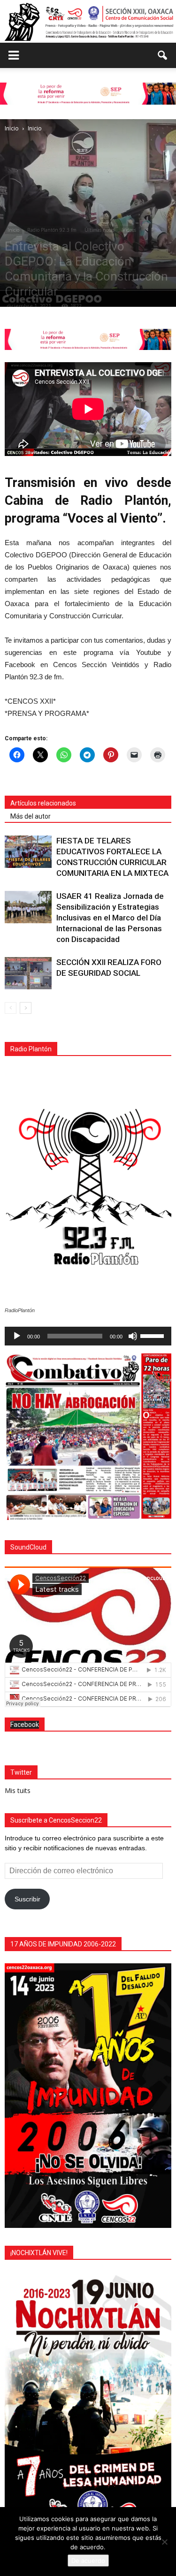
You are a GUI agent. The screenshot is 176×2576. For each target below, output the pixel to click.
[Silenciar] (133, 1336)
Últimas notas (99, 230)
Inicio (13, 230)
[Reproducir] (17, 1336)
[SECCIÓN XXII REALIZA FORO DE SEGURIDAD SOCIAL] (28, 973)
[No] (164, 2542)
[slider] (153, 1335)
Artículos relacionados (43, 803)
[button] (163, 55)
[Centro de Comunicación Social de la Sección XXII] (88, 22)
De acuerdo (88, 2561)
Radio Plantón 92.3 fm (52, 230)
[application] (88, 1336)
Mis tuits (18, 1790)
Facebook (25, 1725)
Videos (129, 230)
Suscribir (27, 1899)
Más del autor (31, 816)
